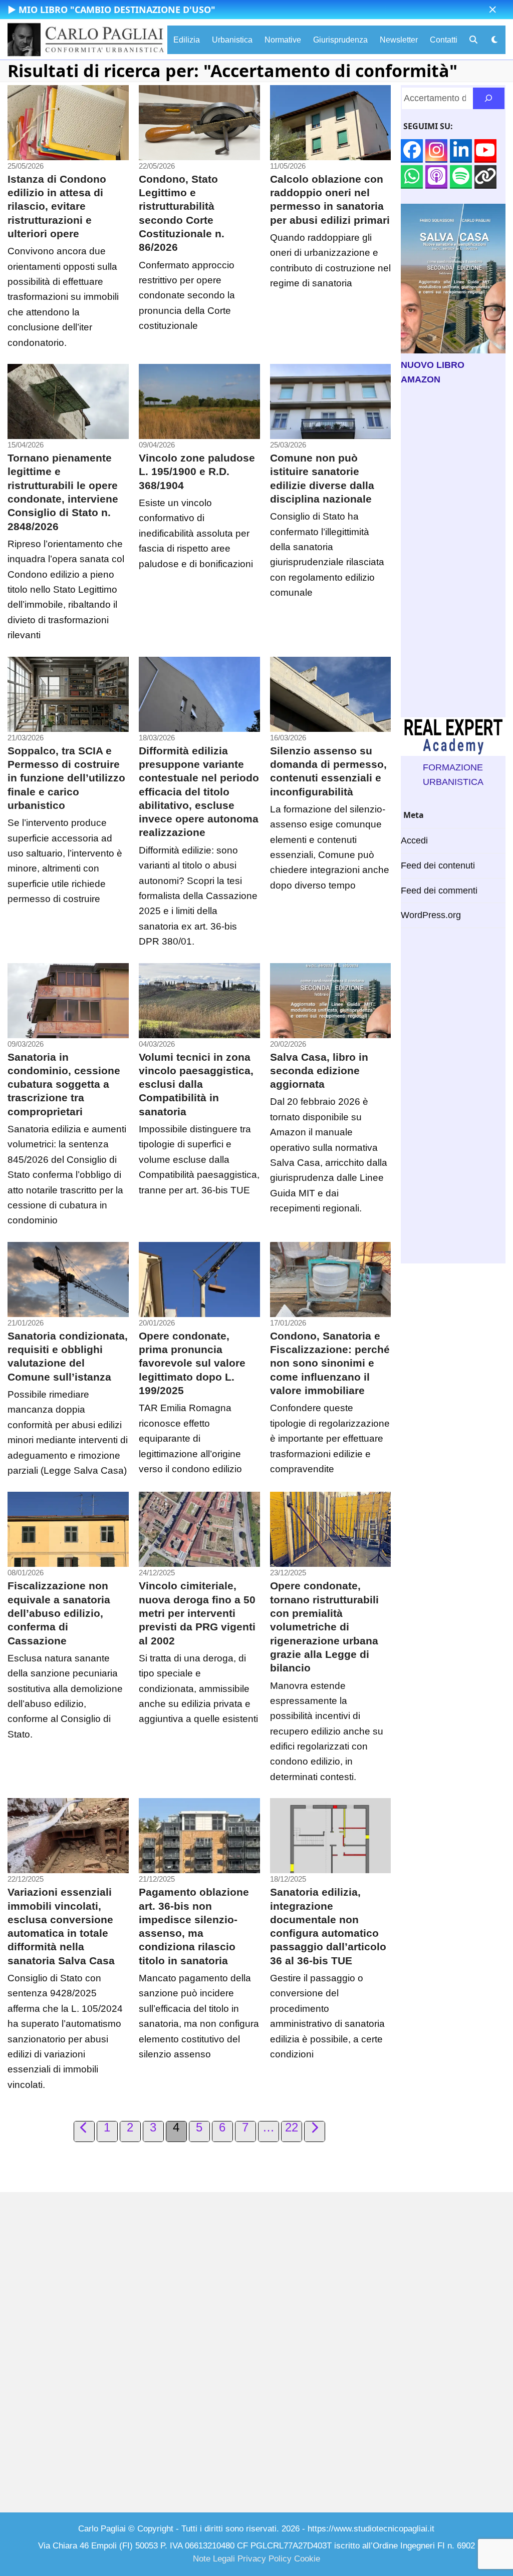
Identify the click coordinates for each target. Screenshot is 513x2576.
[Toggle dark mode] (494, 40)
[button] (493, 10)
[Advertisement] (453, 552)
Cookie (307, 2559)
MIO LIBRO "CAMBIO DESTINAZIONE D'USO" (117, 10)
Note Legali (214, 2559)
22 (293, 2128)
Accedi (414, 840)
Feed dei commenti (439, 891)
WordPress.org (431, 915)
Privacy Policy (265, 2559)
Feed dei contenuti (438, 866)
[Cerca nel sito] (489, 98)
